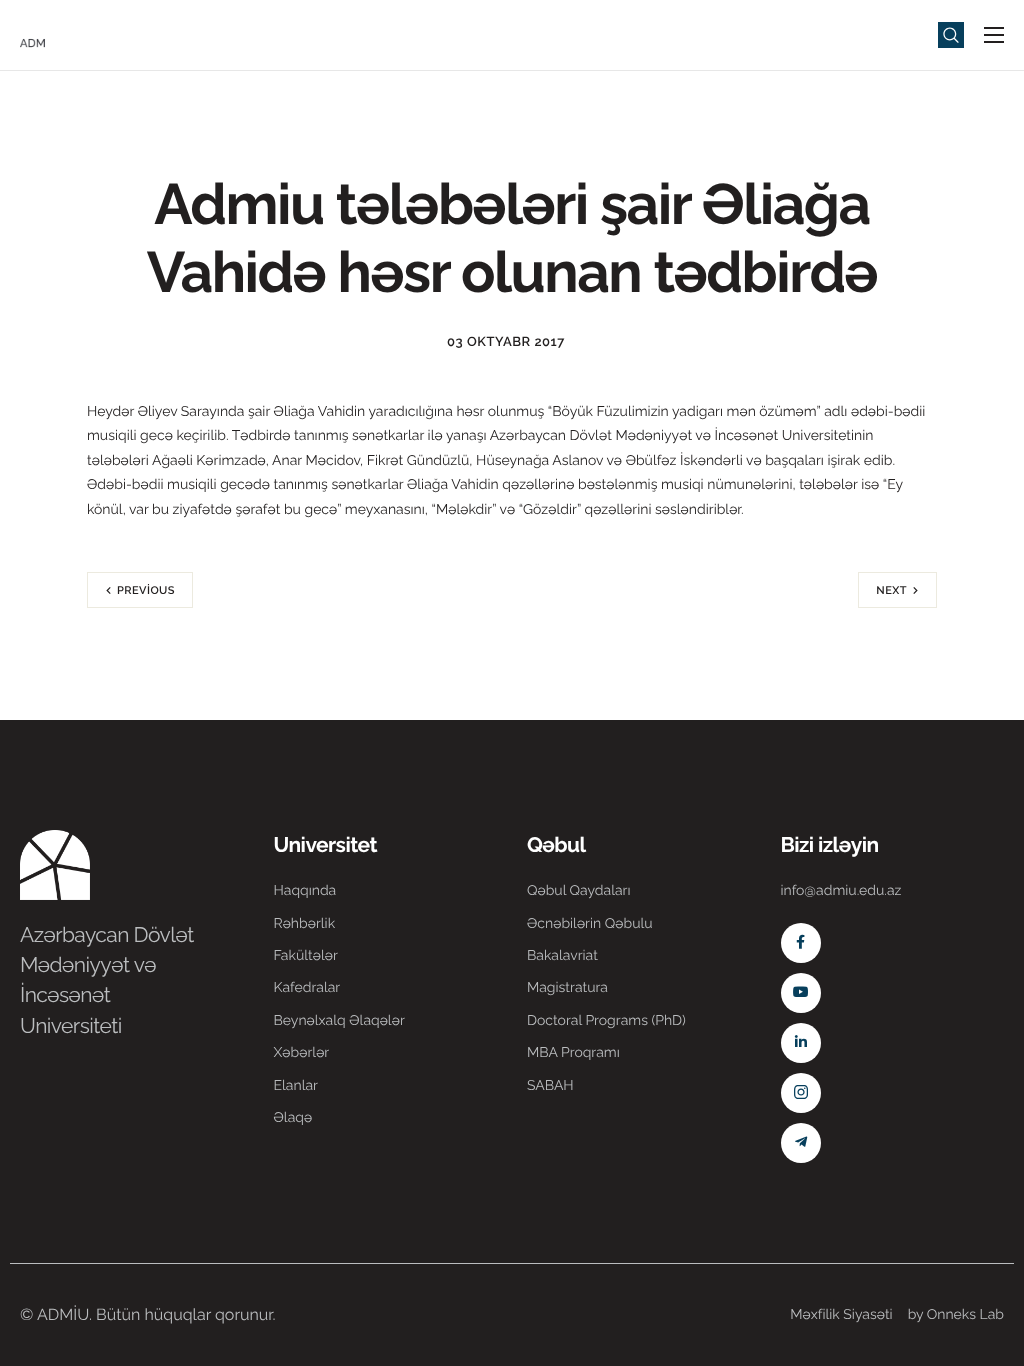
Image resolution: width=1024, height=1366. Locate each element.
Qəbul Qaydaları (579, 891)
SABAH (550, 1086)
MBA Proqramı (573, 1053)
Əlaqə (293, 1118)
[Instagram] (801, 1093)
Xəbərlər (302, 1053)
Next (891, 590)
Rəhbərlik (305, 924)
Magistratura (567, 988)
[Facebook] (801, 943)
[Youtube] (801, 993)
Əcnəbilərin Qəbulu (590, 924)
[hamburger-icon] (994, 35)
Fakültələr (306, 956)
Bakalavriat (562, 956)
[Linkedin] (801, 1043)
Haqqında (305, 891)
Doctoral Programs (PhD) (606, 1021)
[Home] (80, 33)
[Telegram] (801, 1143)
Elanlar (296, 1086)
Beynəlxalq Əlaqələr (339, 1021)
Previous (146, 590)
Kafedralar (307, 988)
